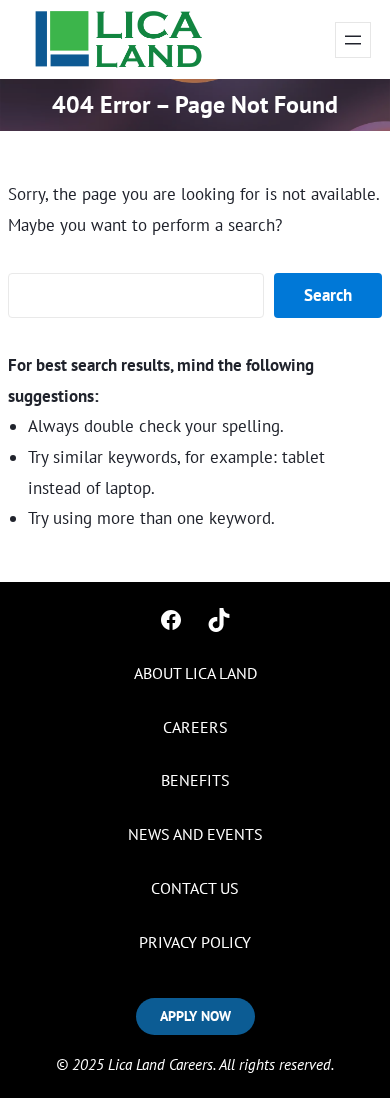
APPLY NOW (195, 1016)
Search (328, 295)
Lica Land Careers (160, 1064)
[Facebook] (171, 620)
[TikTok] (219, 620)
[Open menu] (353, 40)
